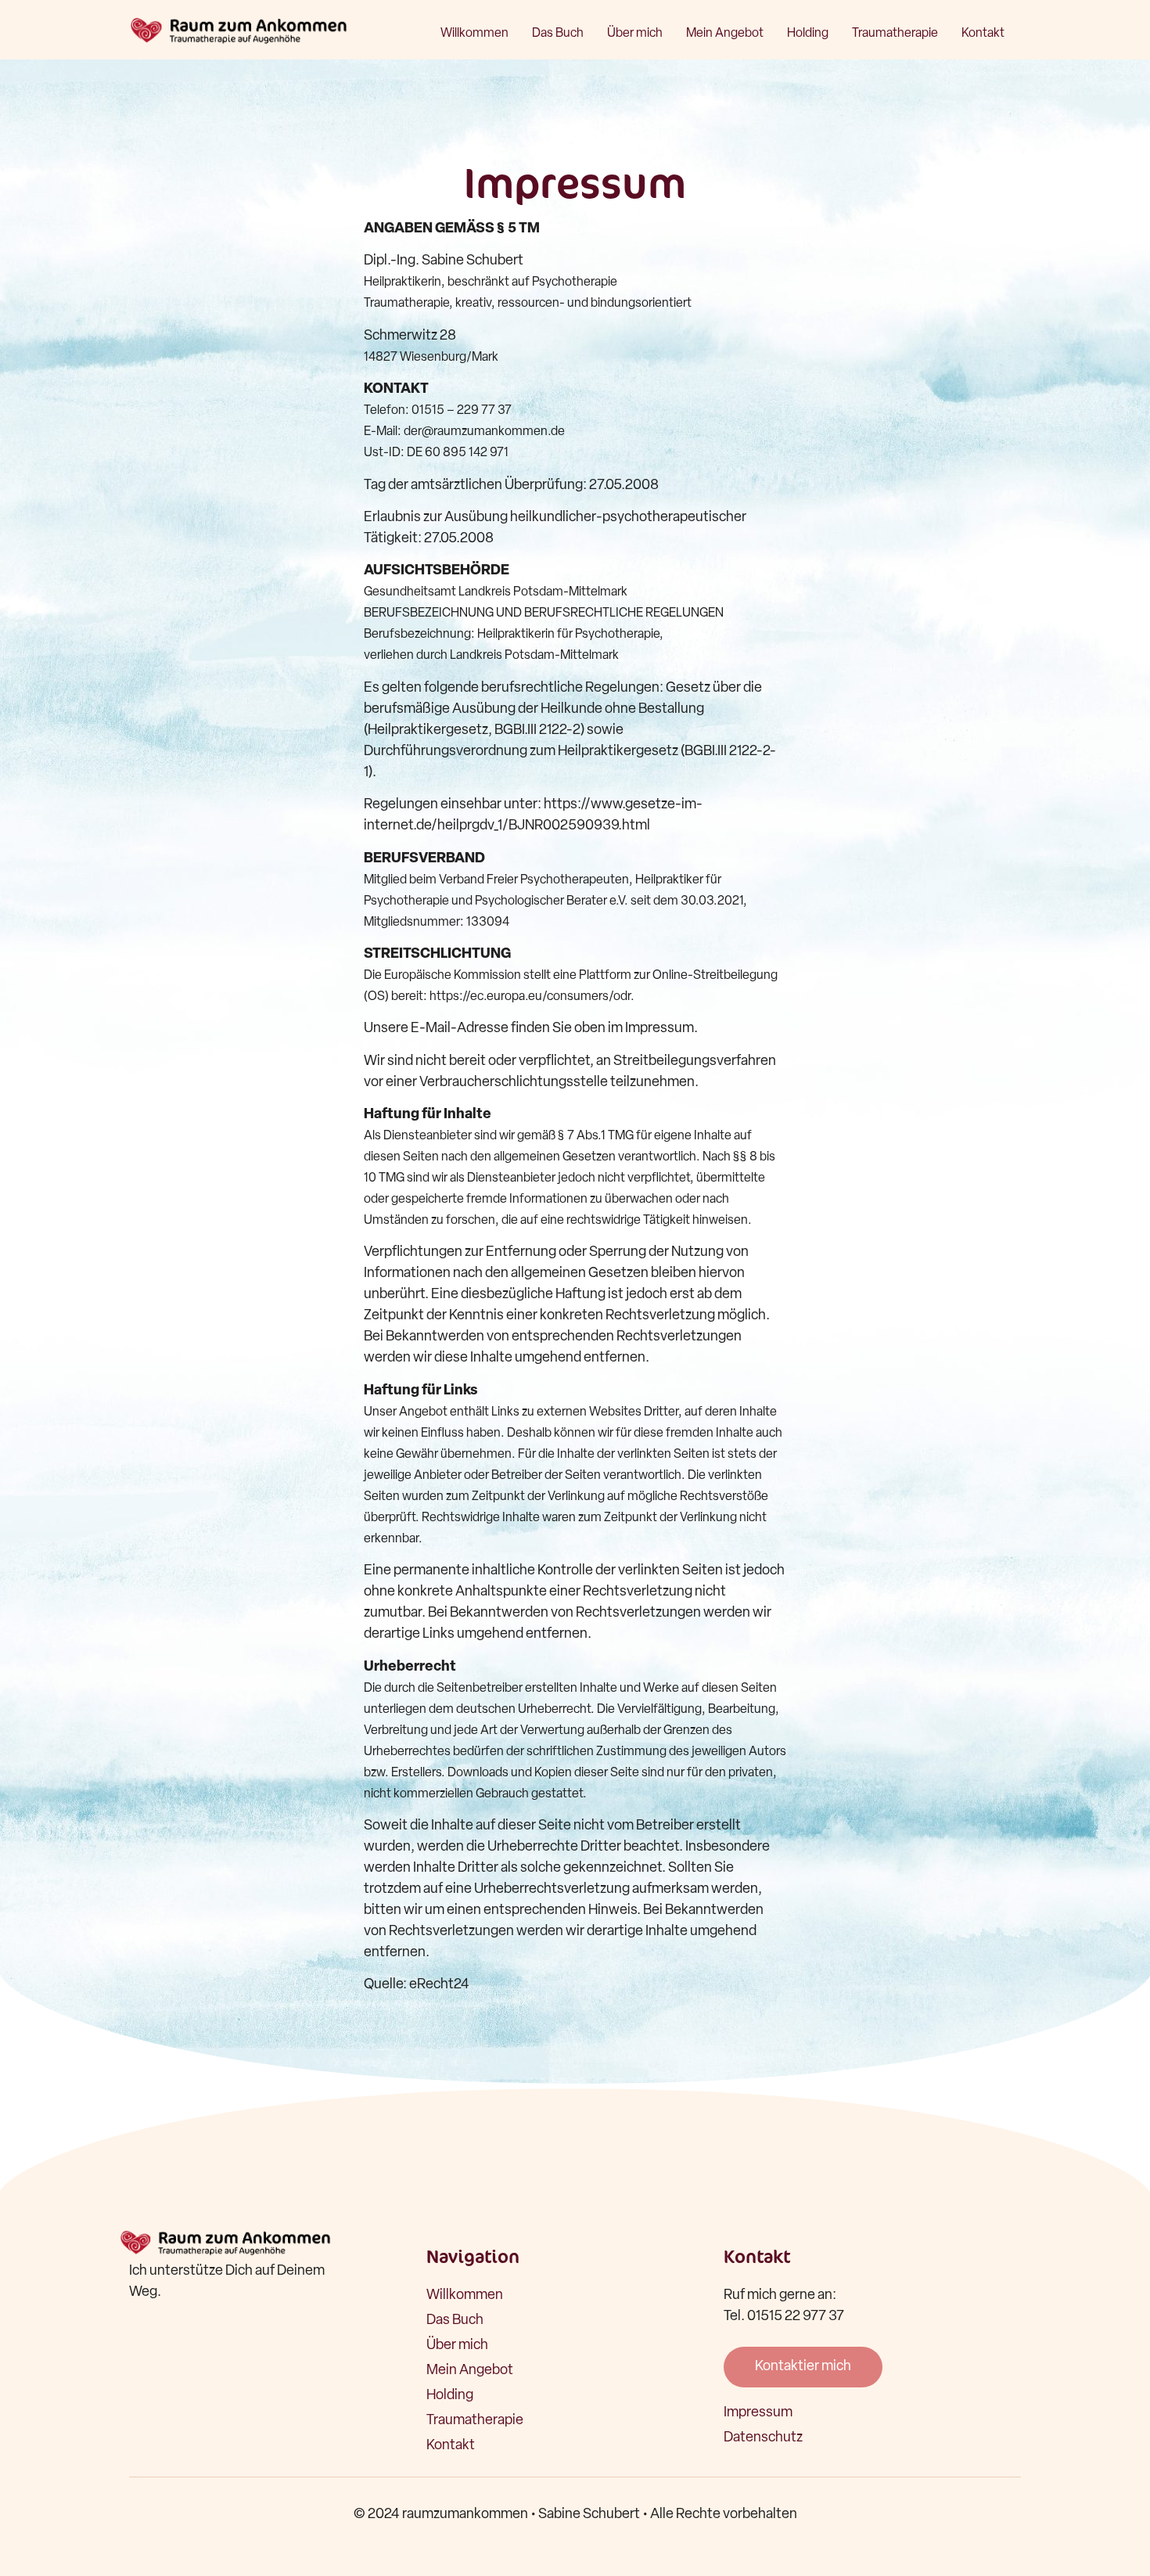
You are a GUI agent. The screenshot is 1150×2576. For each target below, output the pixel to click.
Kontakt (983, 34)
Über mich (635, 34)
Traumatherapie (895, 34)
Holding (808, 34)
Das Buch (558, 34)
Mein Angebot (725, 34)
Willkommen (474, 34)
